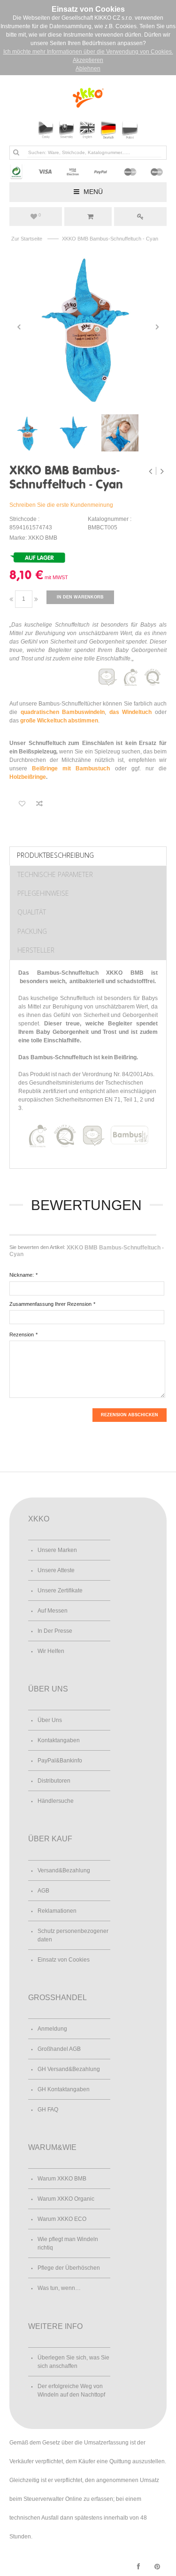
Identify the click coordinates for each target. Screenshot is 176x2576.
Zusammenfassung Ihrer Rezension (50, 1304)
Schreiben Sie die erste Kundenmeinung (61, 505)
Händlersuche (56, 1801)
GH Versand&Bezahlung (69, 2069)
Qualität (32, 912)
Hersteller (36, 950)
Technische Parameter (55, 874)
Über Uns (50, 1720)
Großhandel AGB (59, 2049)
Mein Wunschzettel (40, 215)
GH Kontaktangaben (64, 2089)
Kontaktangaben (59, 1740)
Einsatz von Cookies (64, 1960)
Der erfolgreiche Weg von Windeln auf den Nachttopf (71, 2390)
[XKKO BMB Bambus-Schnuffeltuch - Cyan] (88, 327)
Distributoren (54, 1781)
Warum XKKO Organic (66, 2199)
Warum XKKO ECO (62, 2219)
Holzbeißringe (28, 777)
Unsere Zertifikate (60, 1591)
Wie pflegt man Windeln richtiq (68, 2243)
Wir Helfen (51, 1651)
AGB (43, 1891)
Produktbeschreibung (55, 855)
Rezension (22, 1335)
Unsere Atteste (56, 1570)
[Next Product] (162, 471)
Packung (32, 931)
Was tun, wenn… (59, 2288)
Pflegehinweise (43, 893)
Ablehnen (88, 69)
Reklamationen (57, 1911)
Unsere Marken (57, 1550)
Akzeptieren (88, 60)
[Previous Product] (151, 471)
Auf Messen (53, 1611)
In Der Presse (55, 1631)
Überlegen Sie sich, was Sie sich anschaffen (73, 2362)
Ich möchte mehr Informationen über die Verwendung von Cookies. (88, 52)
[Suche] (16, 152)
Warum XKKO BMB (62, 2179)
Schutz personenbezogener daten (73, 1935)
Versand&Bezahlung (64, 1870)
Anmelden (140, 217)
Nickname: (22, 1275)
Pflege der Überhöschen (69, 2268)
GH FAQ (48, 2110)
